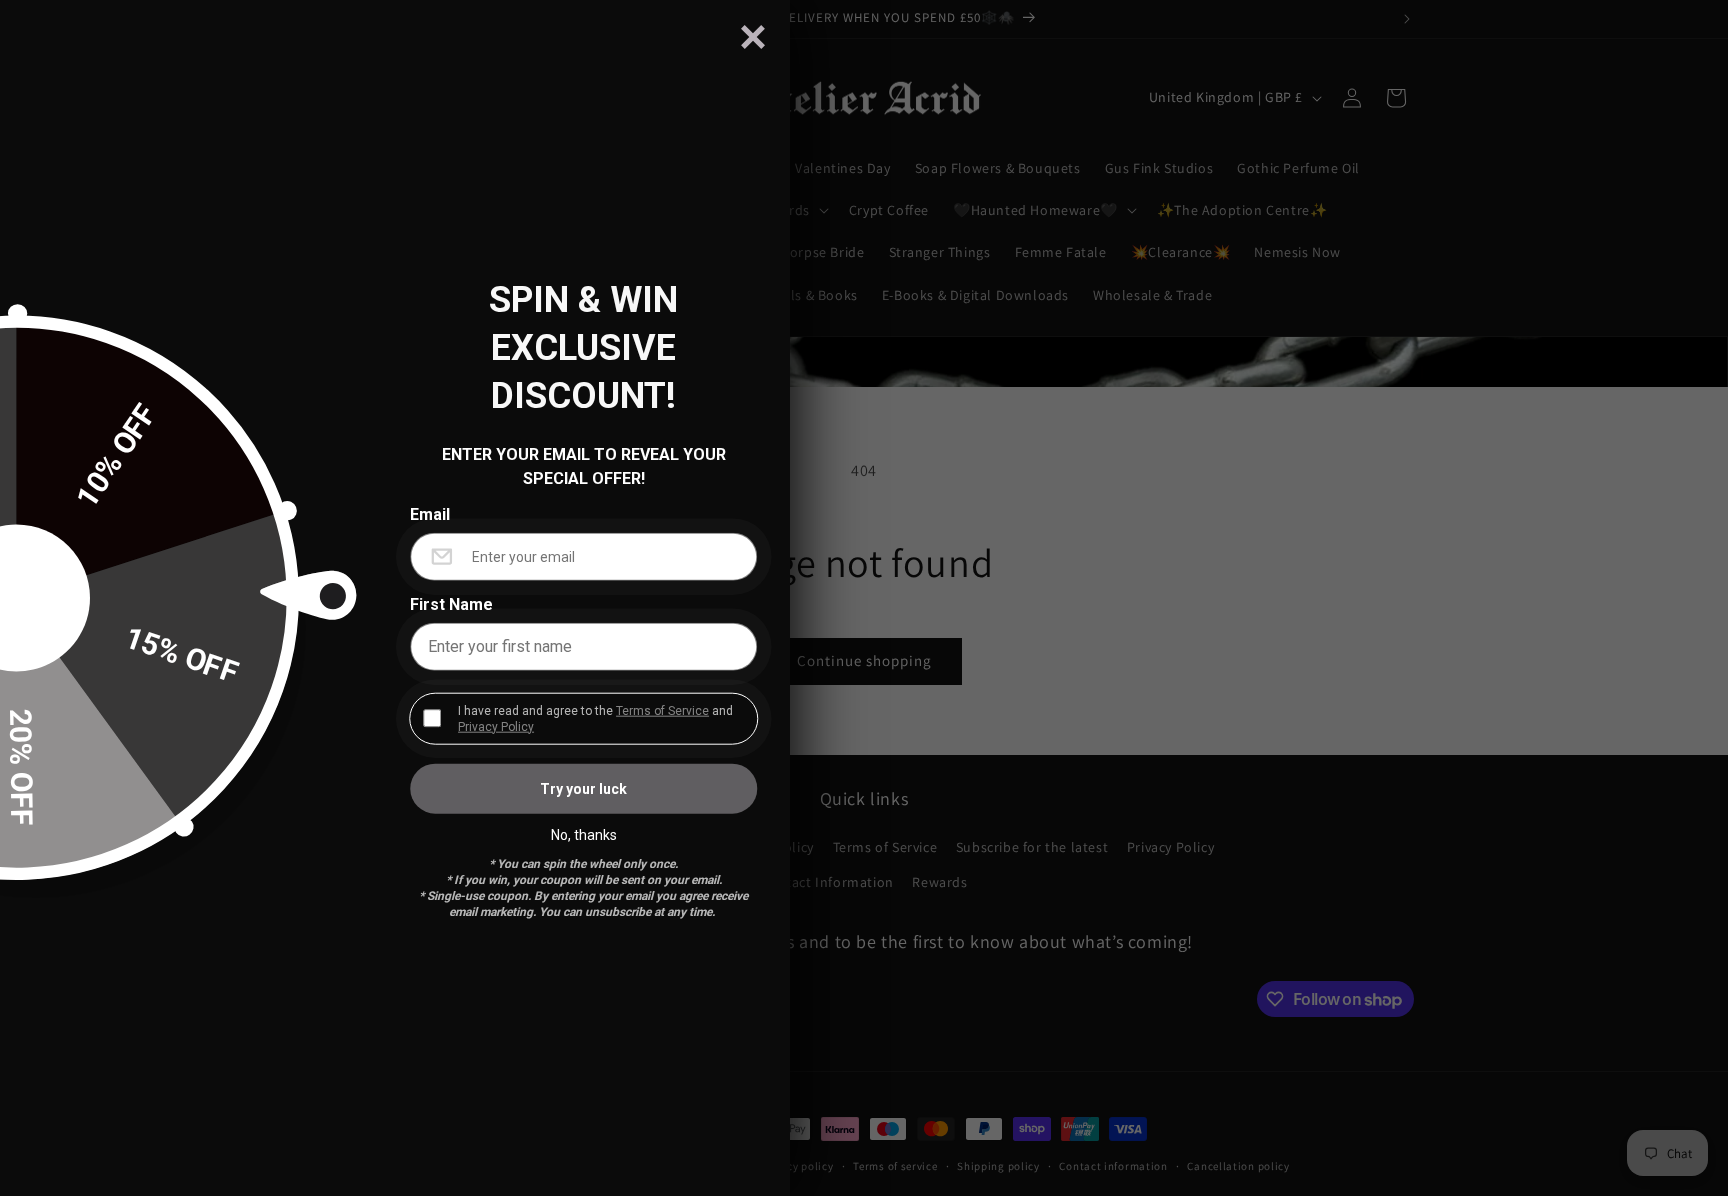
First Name (451, 604)
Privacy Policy (496, 726)
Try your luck (583, 788)
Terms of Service (662, 710)
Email (430, 514)
